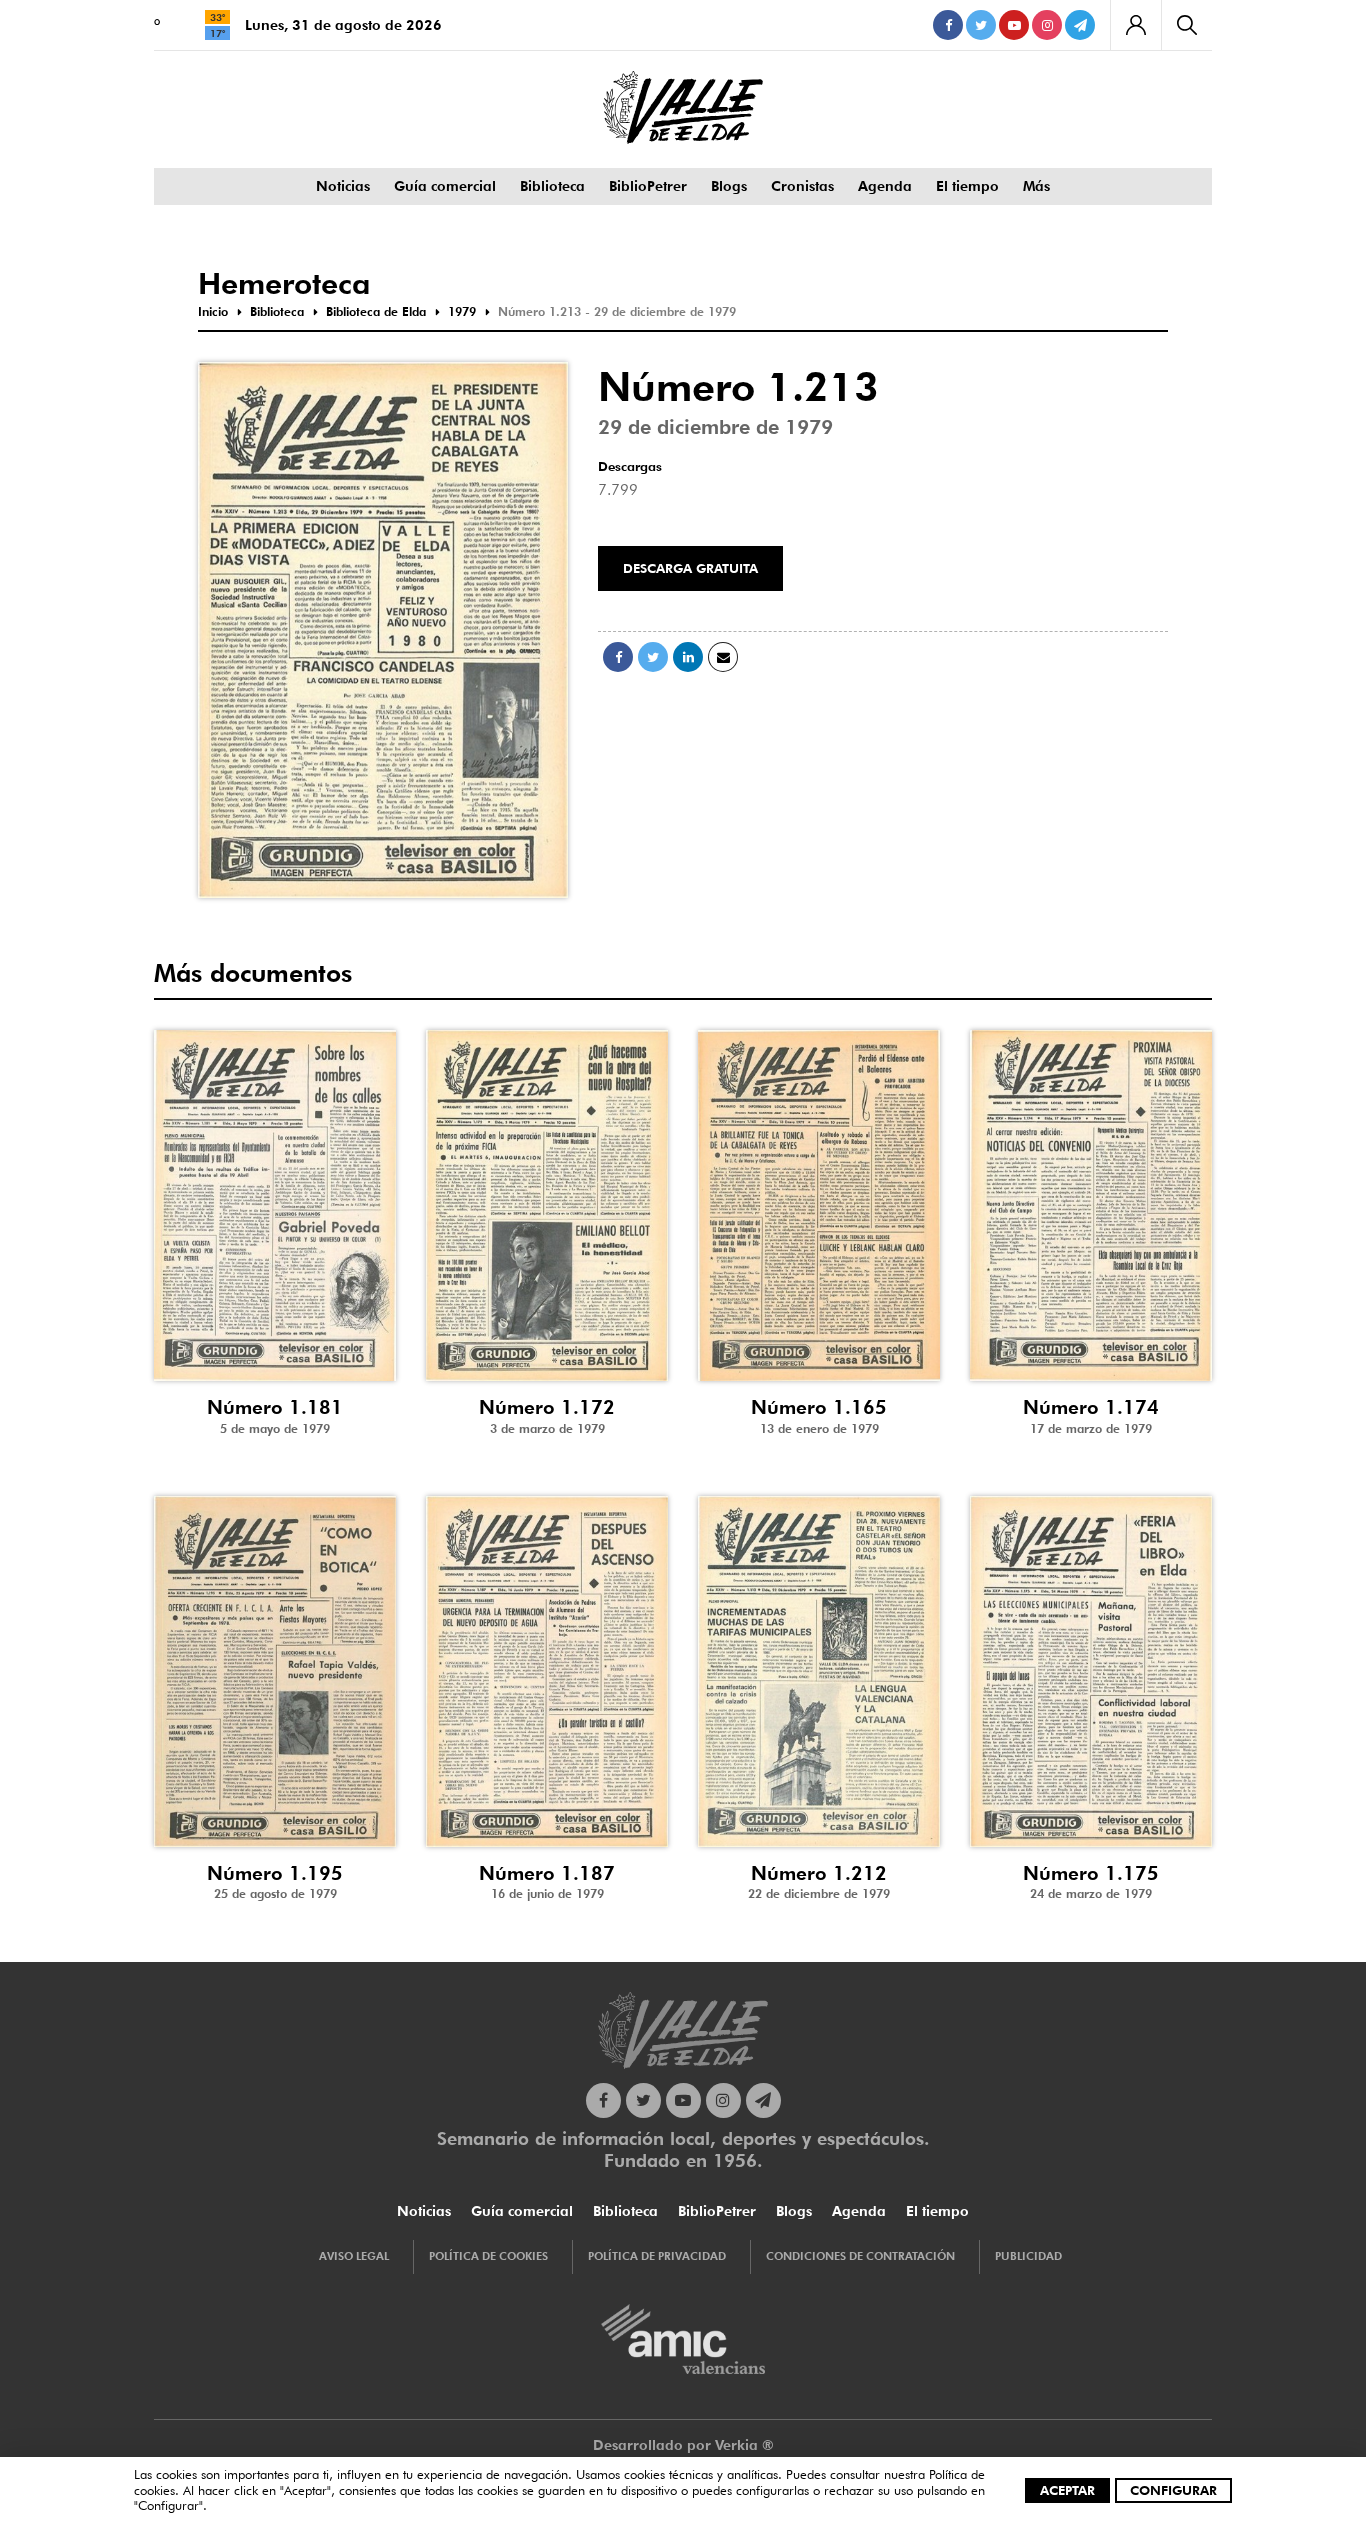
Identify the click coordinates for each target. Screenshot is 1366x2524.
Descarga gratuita (690, 568)
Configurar (1173, 2490)
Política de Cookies (488, 2256)
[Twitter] (981, 25)
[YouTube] (1014, 25)
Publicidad (1028, 2256)
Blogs (729, 186)
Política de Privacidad (657, 2256)
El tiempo (967, 186)
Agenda (885, 186)
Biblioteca (552, 186)
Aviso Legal (354, 2256)
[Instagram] (1047, 25)
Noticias (343, 186)
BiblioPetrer (648, 186)
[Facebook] (948, 25)
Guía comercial (445, 186)
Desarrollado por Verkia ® (683, 2445)
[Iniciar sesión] (1135, 25)
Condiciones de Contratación (860, 2256)
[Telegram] (1080, 25)
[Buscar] (1186, 25)
